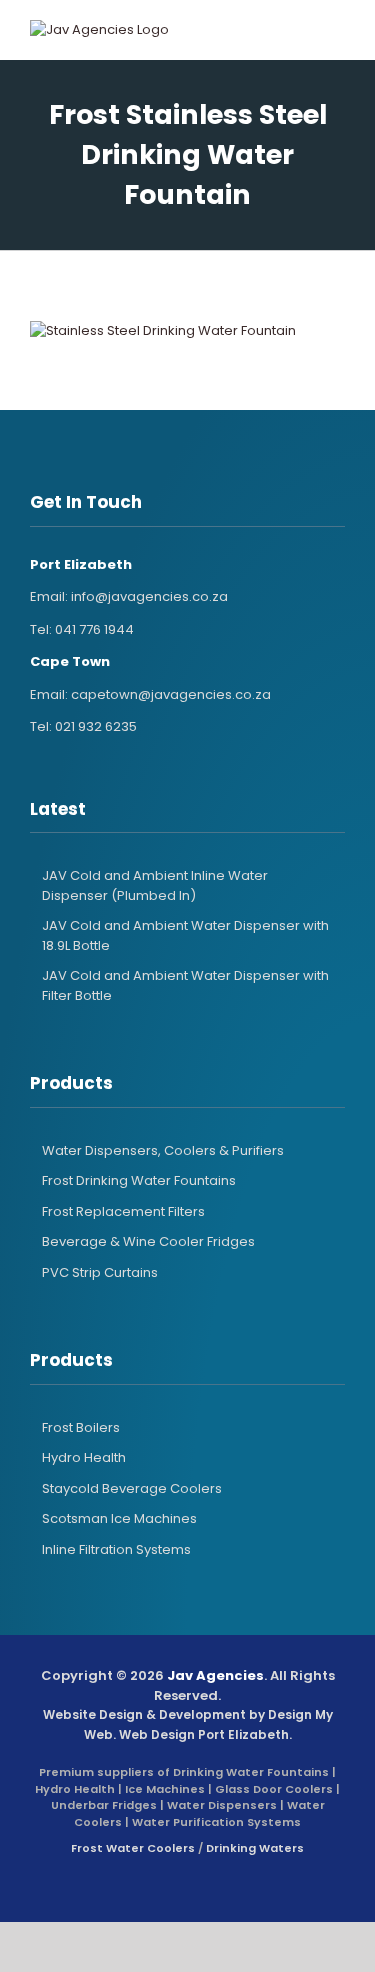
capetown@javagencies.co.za (171, 694)
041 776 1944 (94, 629)
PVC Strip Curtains (100, 1272)
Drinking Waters (255, 1848)
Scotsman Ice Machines (119, 1518)
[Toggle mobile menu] (318, 30)
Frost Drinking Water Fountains (139, 1180)
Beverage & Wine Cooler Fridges (148, 1241)
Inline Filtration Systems (116, 1549)
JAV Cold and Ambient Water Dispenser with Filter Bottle (185, 985)
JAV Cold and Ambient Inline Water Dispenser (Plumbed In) (155, 885)
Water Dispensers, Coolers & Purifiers (163, 1150)
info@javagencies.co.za (149, 596)
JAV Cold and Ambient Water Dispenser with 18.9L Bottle (185, 935)
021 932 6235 (96, 726)
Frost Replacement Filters (123, 1211)
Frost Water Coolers (133, 1848)
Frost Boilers (81, 1427)
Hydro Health (84, 1457)
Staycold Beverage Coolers (132, 1488)
